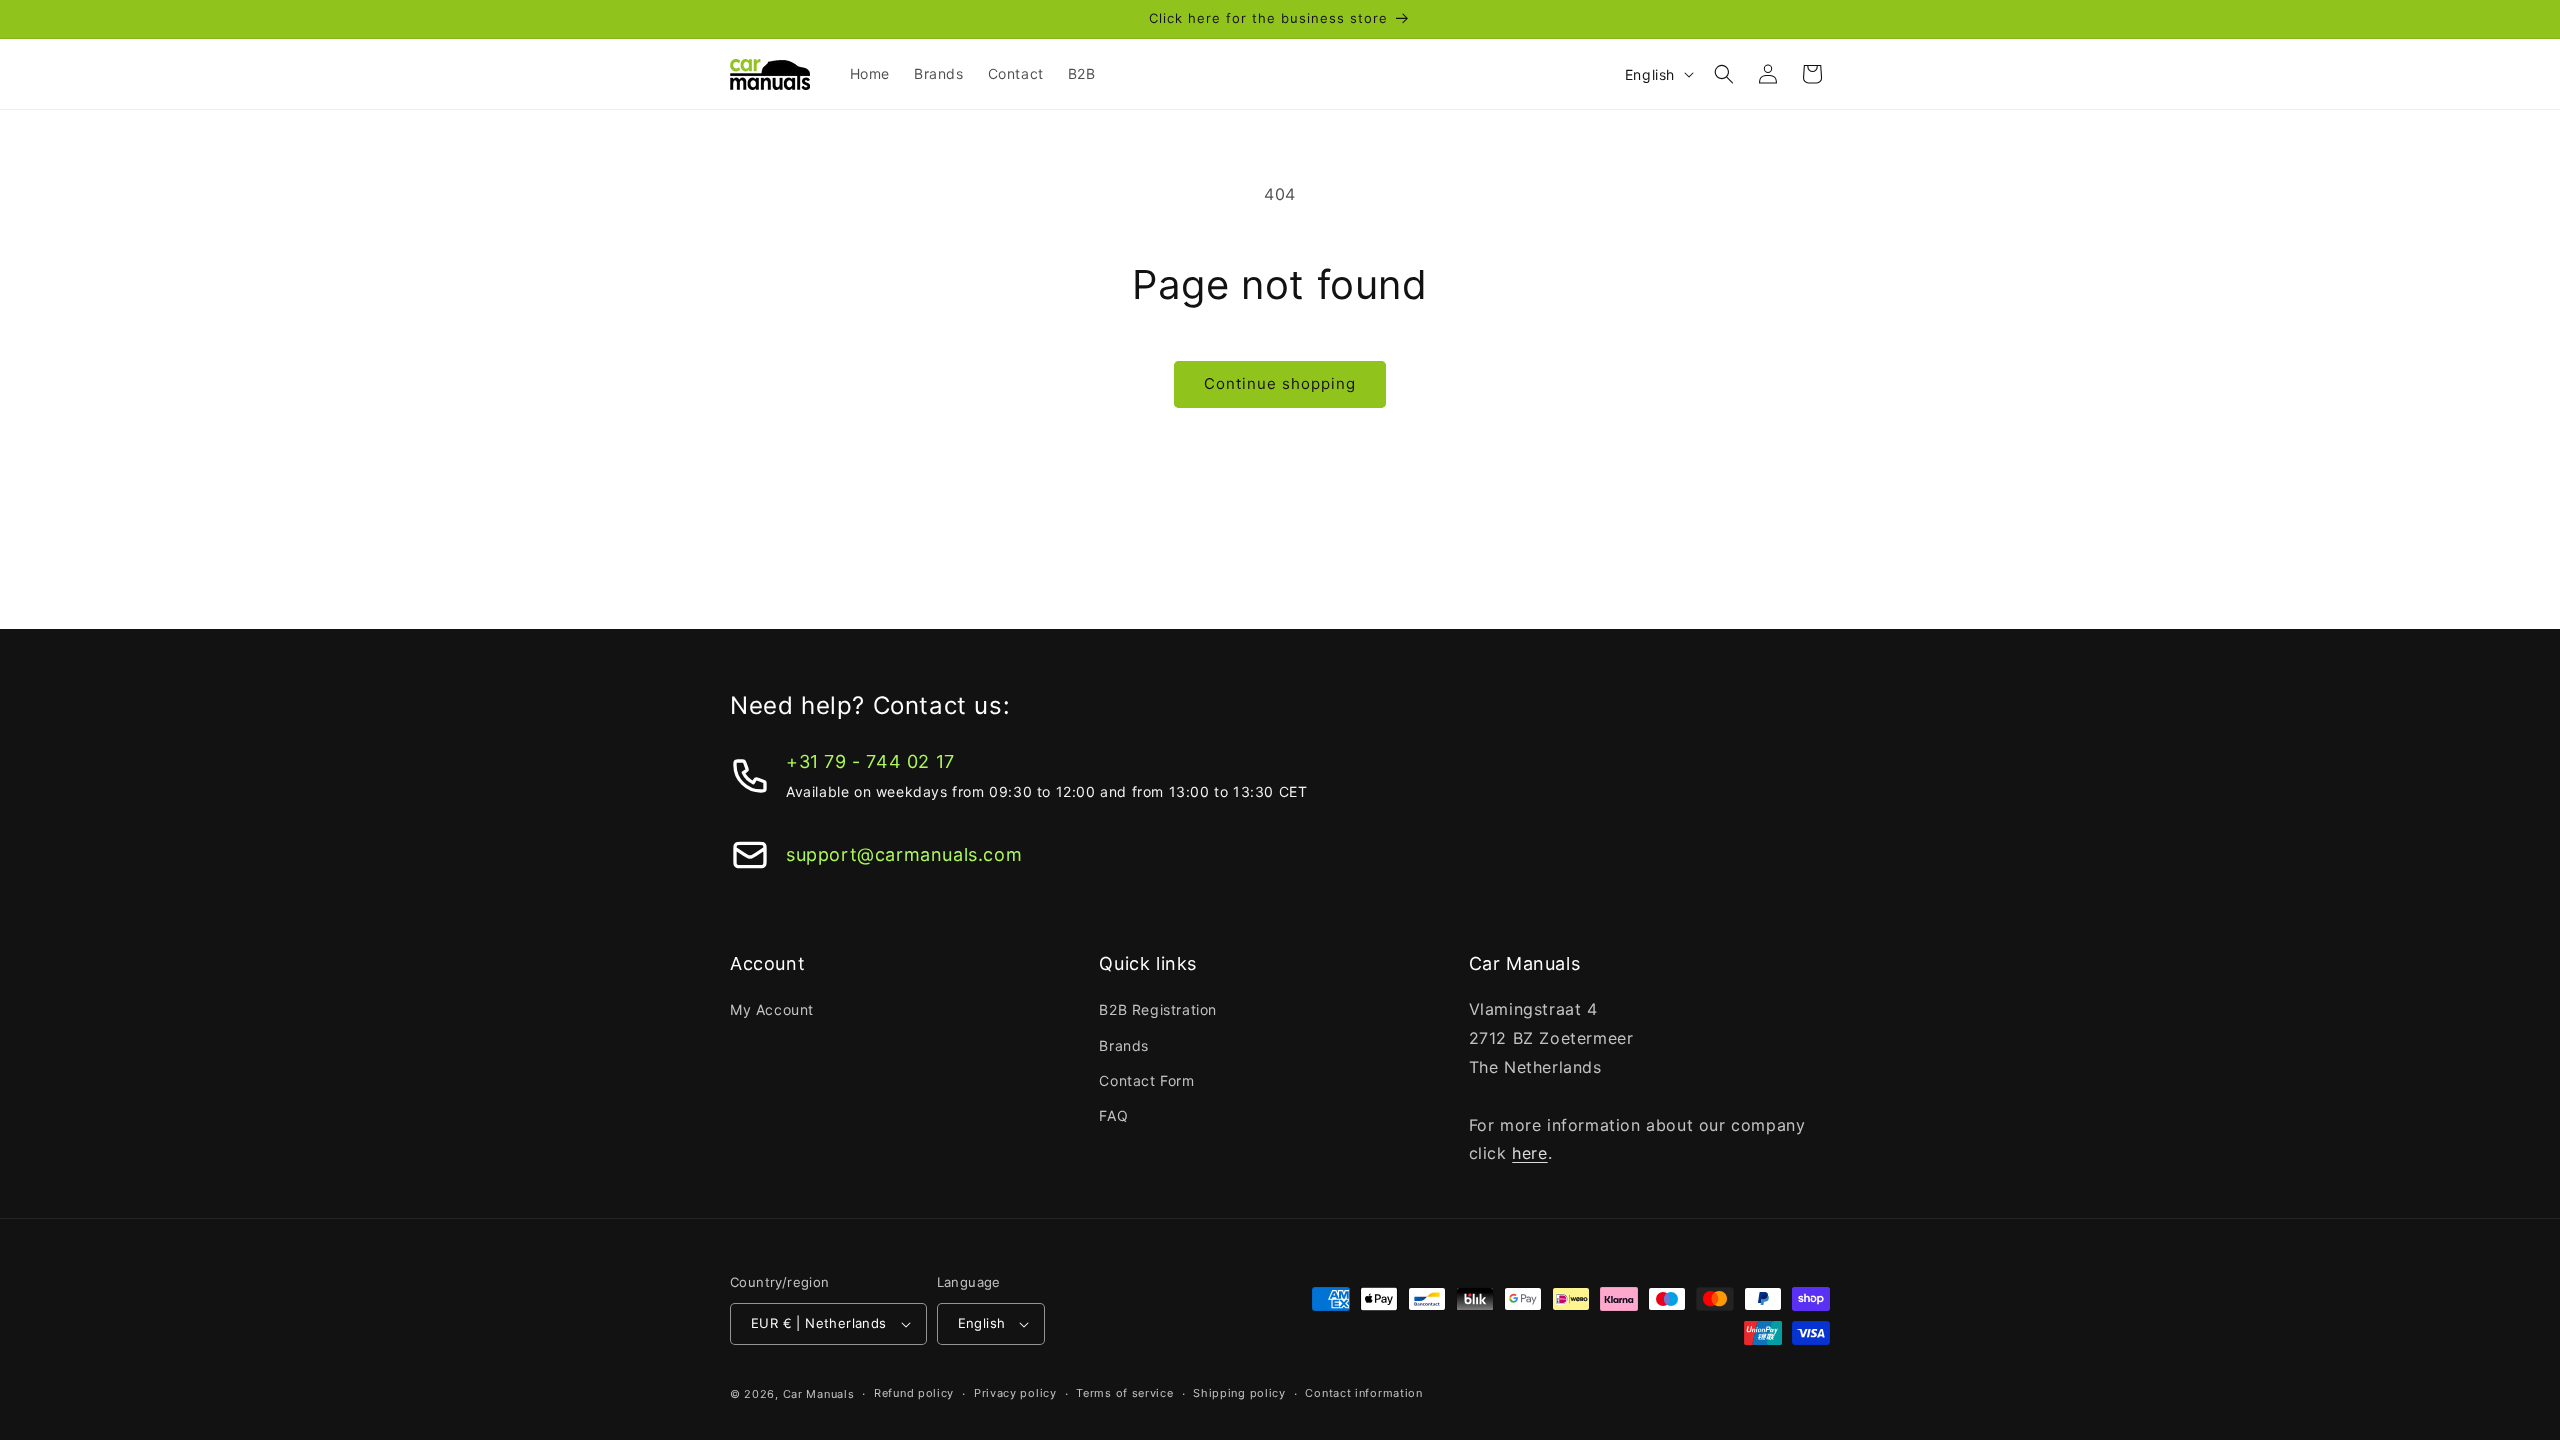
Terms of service (1124, 1393)
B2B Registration (1158, 1009)
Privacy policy (1015, 1393)
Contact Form (1146, 1080)
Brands (1124, 1045)
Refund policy (914, 1393)
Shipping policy (1239, 1393)
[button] (1724, 74)
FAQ (1113, 1115)
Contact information (1363, 1393)
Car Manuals (819, 1394)
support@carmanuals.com (904, 854)
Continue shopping (1280, 383)
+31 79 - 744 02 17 (870, 761)
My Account (772, 1009)
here (1529, 1153)
